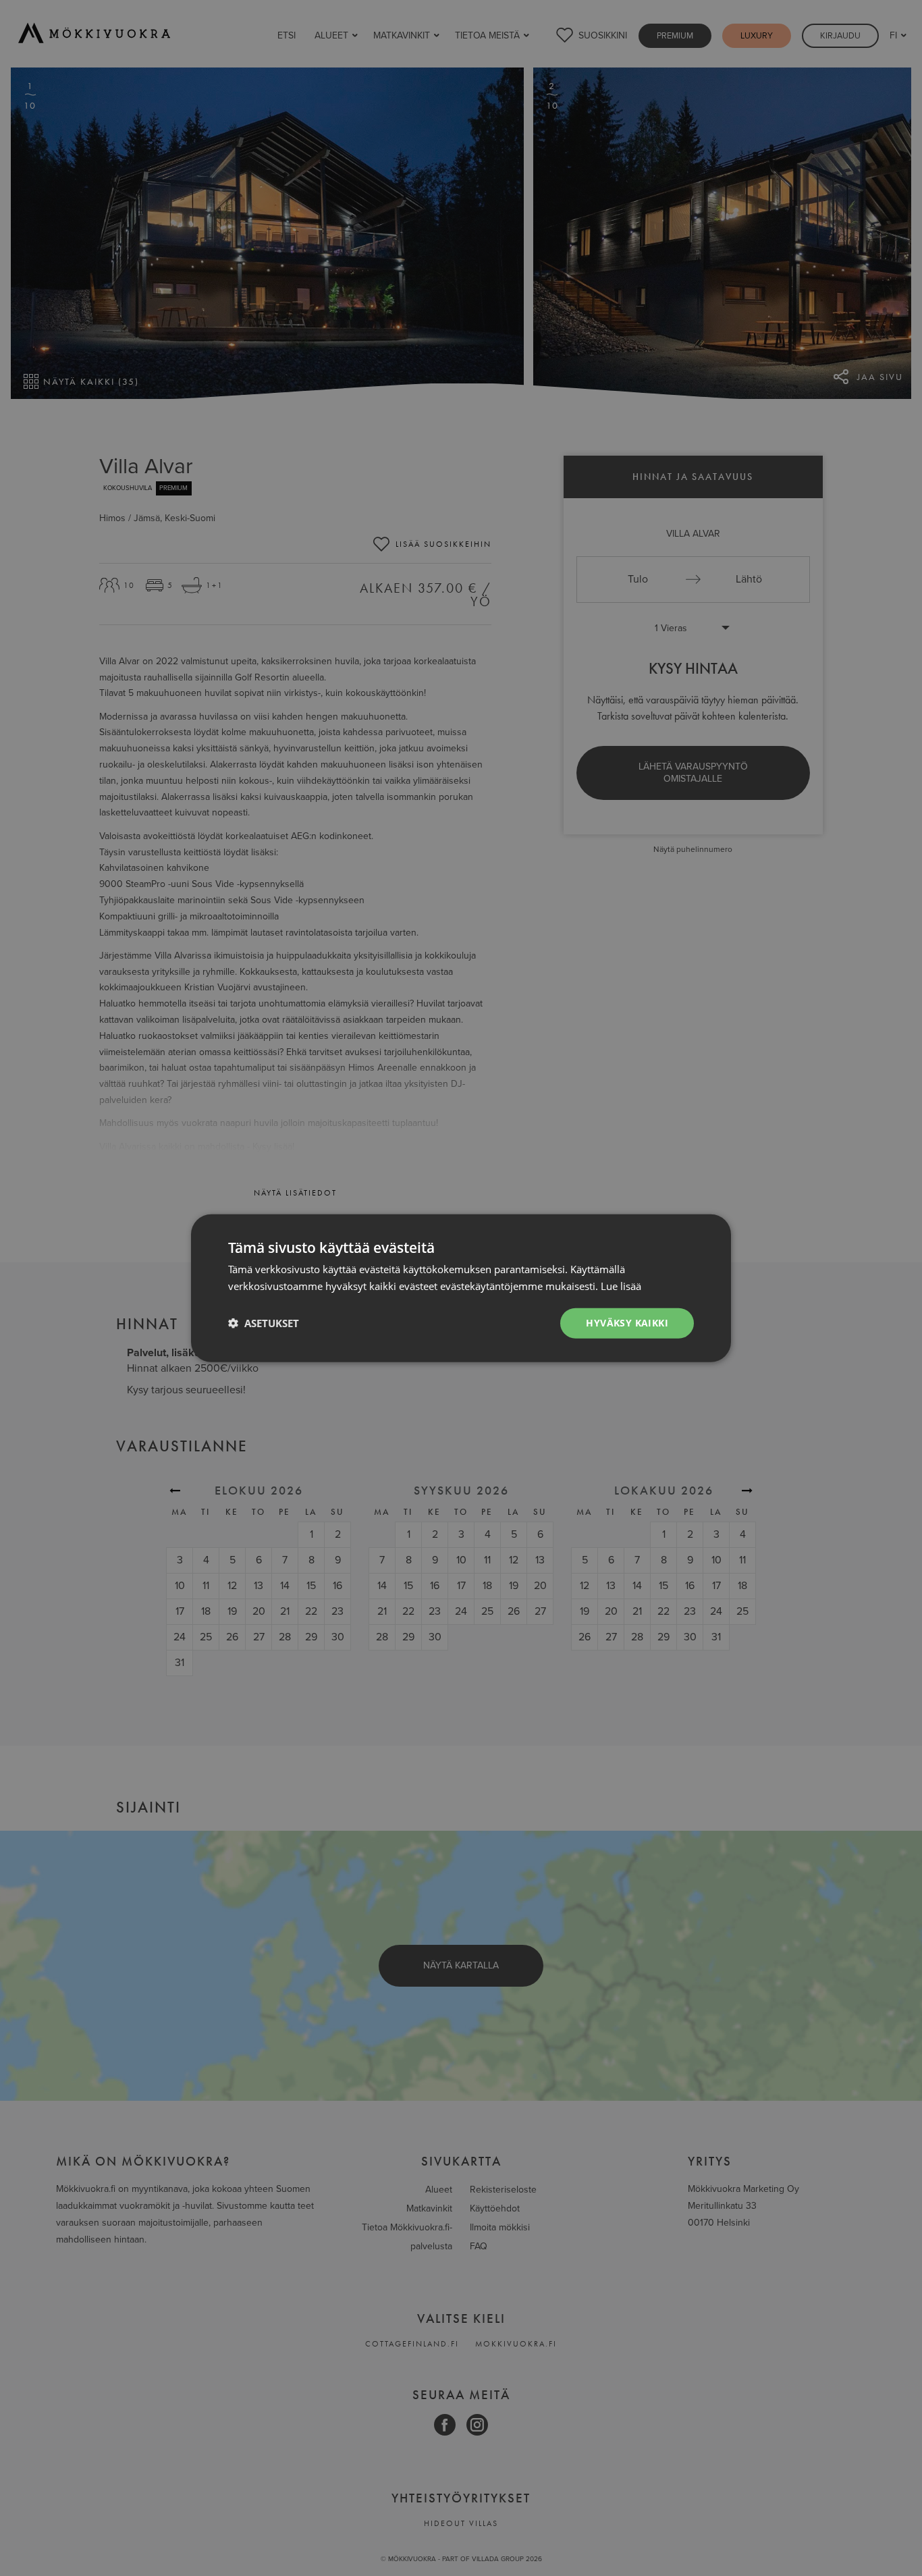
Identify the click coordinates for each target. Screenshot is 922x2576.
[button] (264, 1323)
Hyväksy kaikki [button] (627, 1323)
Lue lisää (621, 1286)
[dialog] (461, 1288)
